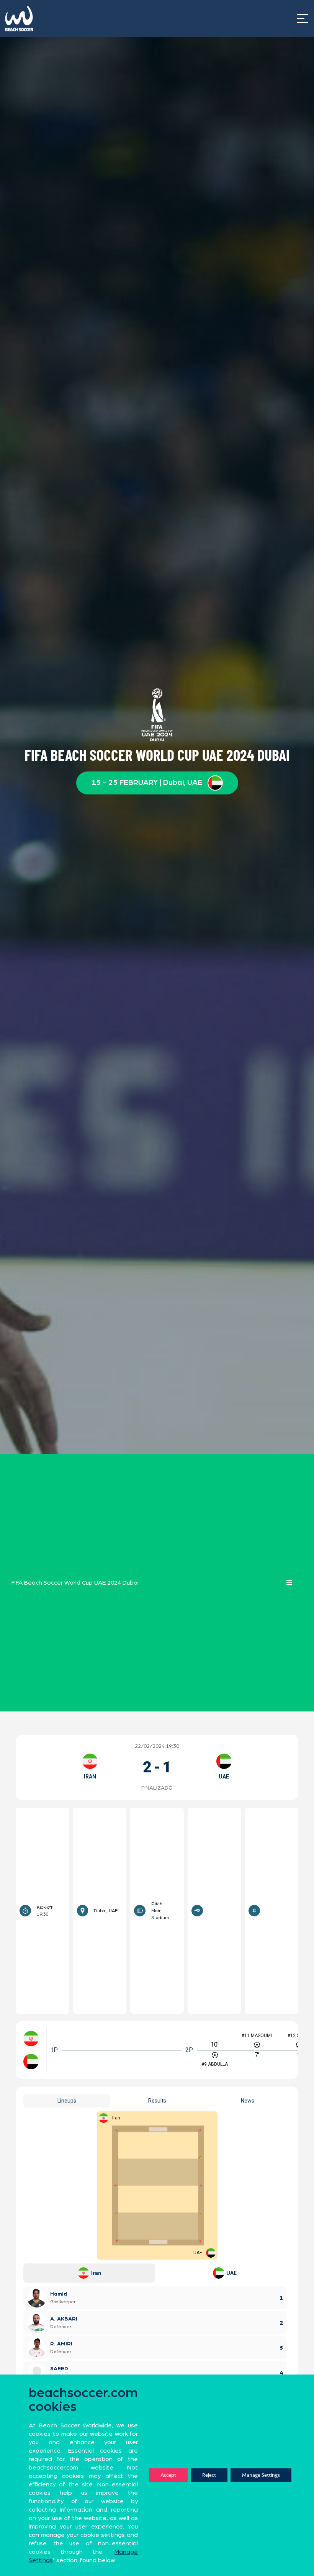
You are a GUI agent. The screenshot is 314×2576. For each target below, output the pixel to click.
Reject (209, 2475)
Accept (168, 2475)
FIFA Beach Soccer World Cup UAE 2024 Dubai (75, 1583)
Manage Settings (261, 2475)
